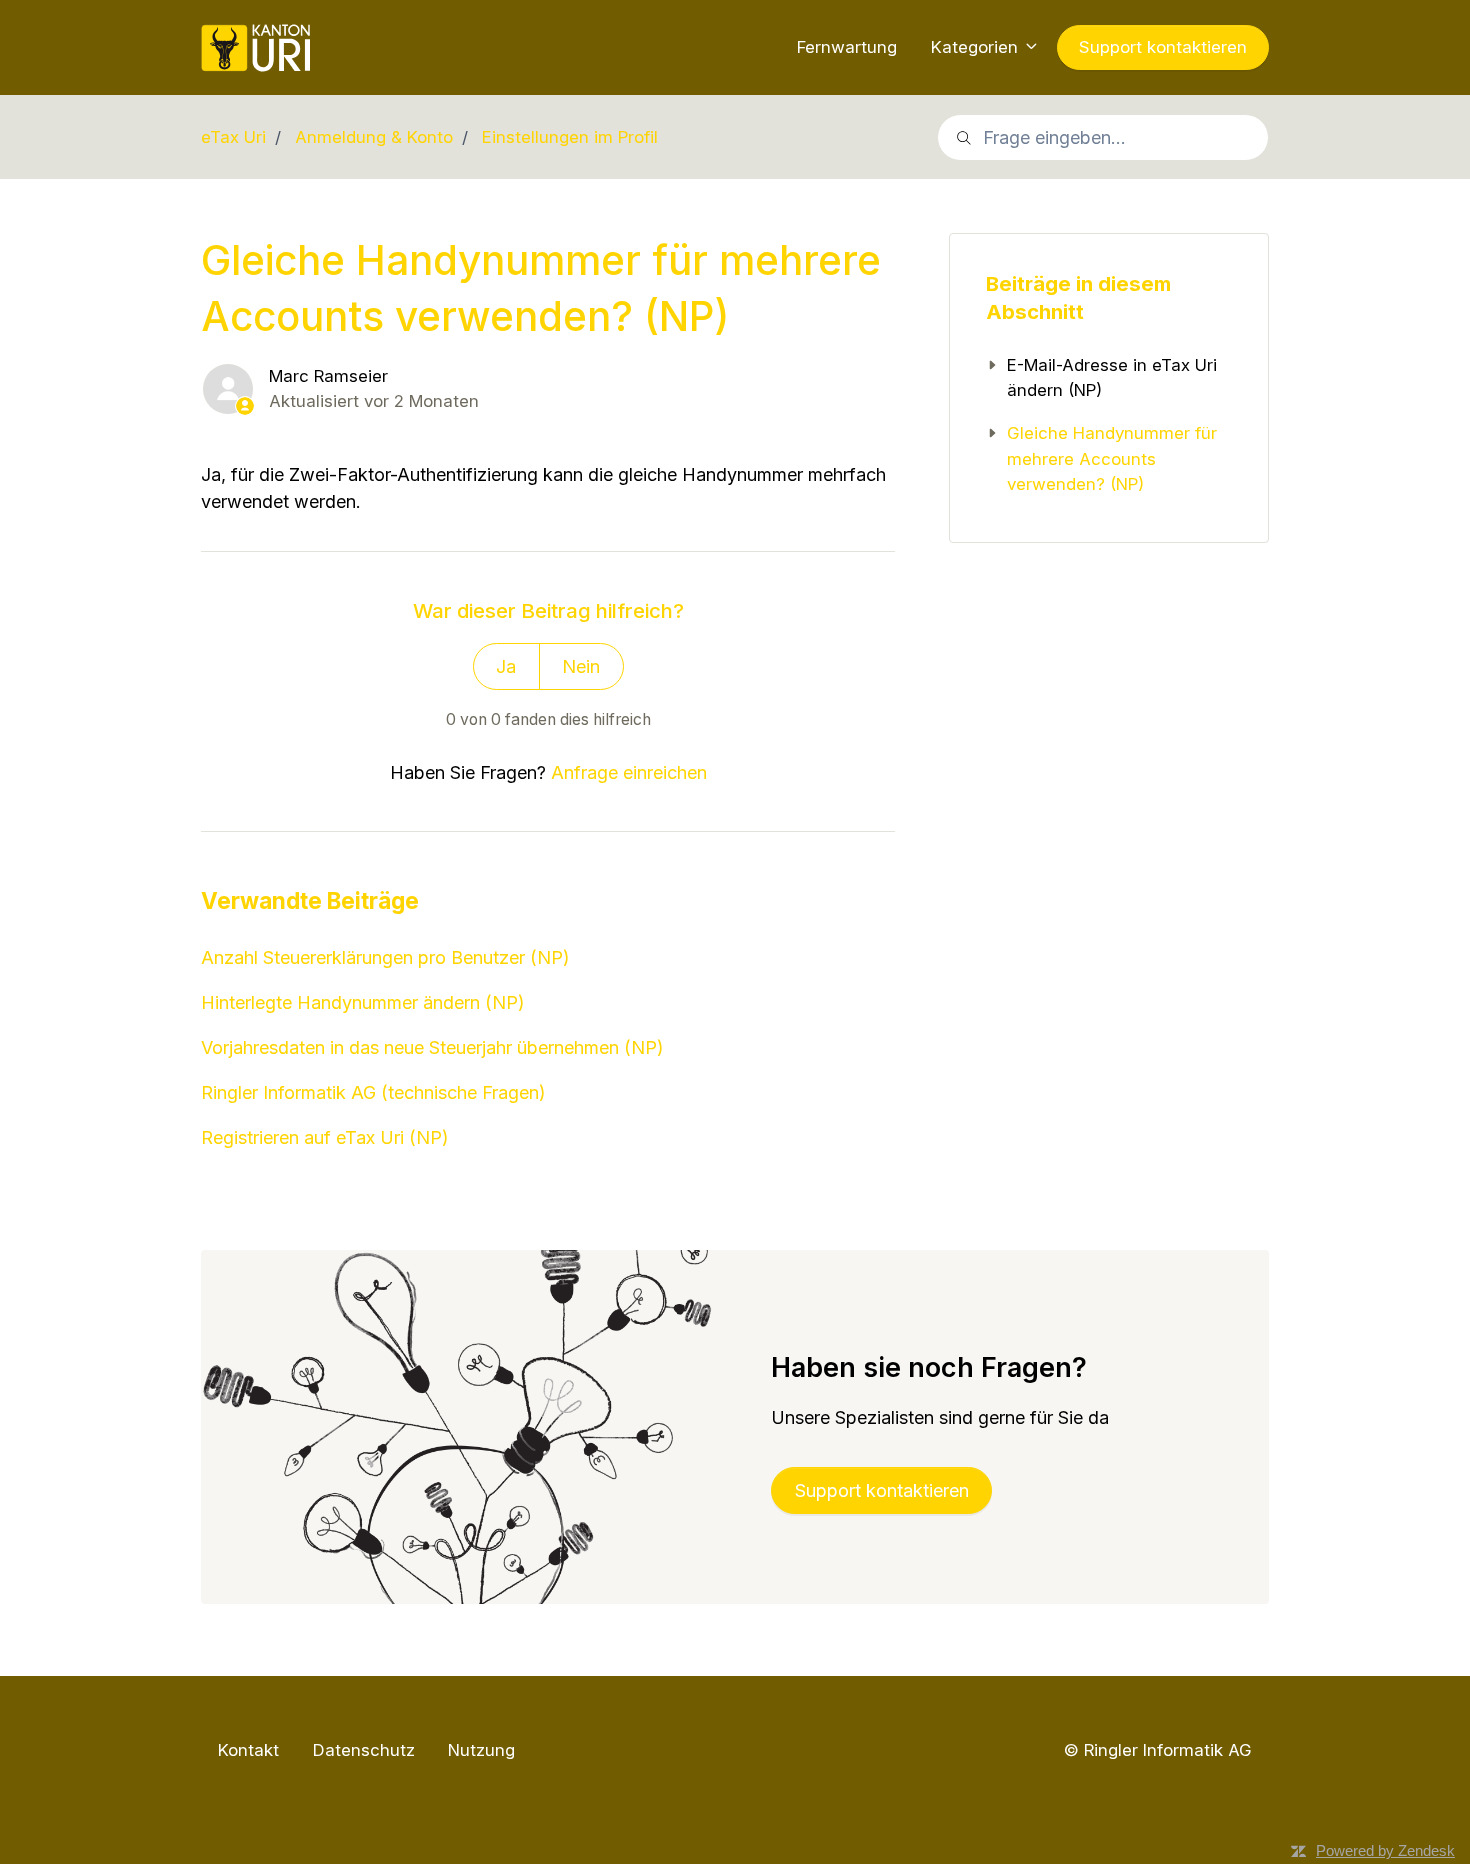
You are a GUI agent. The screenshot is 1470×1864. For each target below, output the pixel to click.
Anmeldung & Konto (374, 137)
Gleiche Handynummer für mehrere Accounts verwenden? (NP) (1112, 458)
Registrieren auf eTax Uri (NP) (325, 1137)
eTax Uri (233, 137)
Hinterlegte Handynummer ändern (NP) (363, 1002)
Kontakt (248, 1750)
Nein (581, 666)
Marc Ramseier (328, 376)
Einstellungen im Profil (570, 137)
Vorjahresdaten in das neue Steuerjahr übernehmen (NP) (432, 1047)
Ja (506, 666)
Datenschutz (364, 1750)
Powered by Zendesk (1385, 1850)
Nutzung (481, 1750)
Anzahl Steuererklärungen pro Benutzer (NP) (385, 957)
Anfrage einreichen (629, 772)
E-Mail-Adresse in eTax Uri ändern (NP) (1112, 377)
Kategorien (977, 47)
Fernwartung (847, 47)
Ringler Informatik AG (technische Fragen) (373, 1092)
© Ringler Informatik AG (1157, 1749)
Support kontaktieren (1163, 47)
